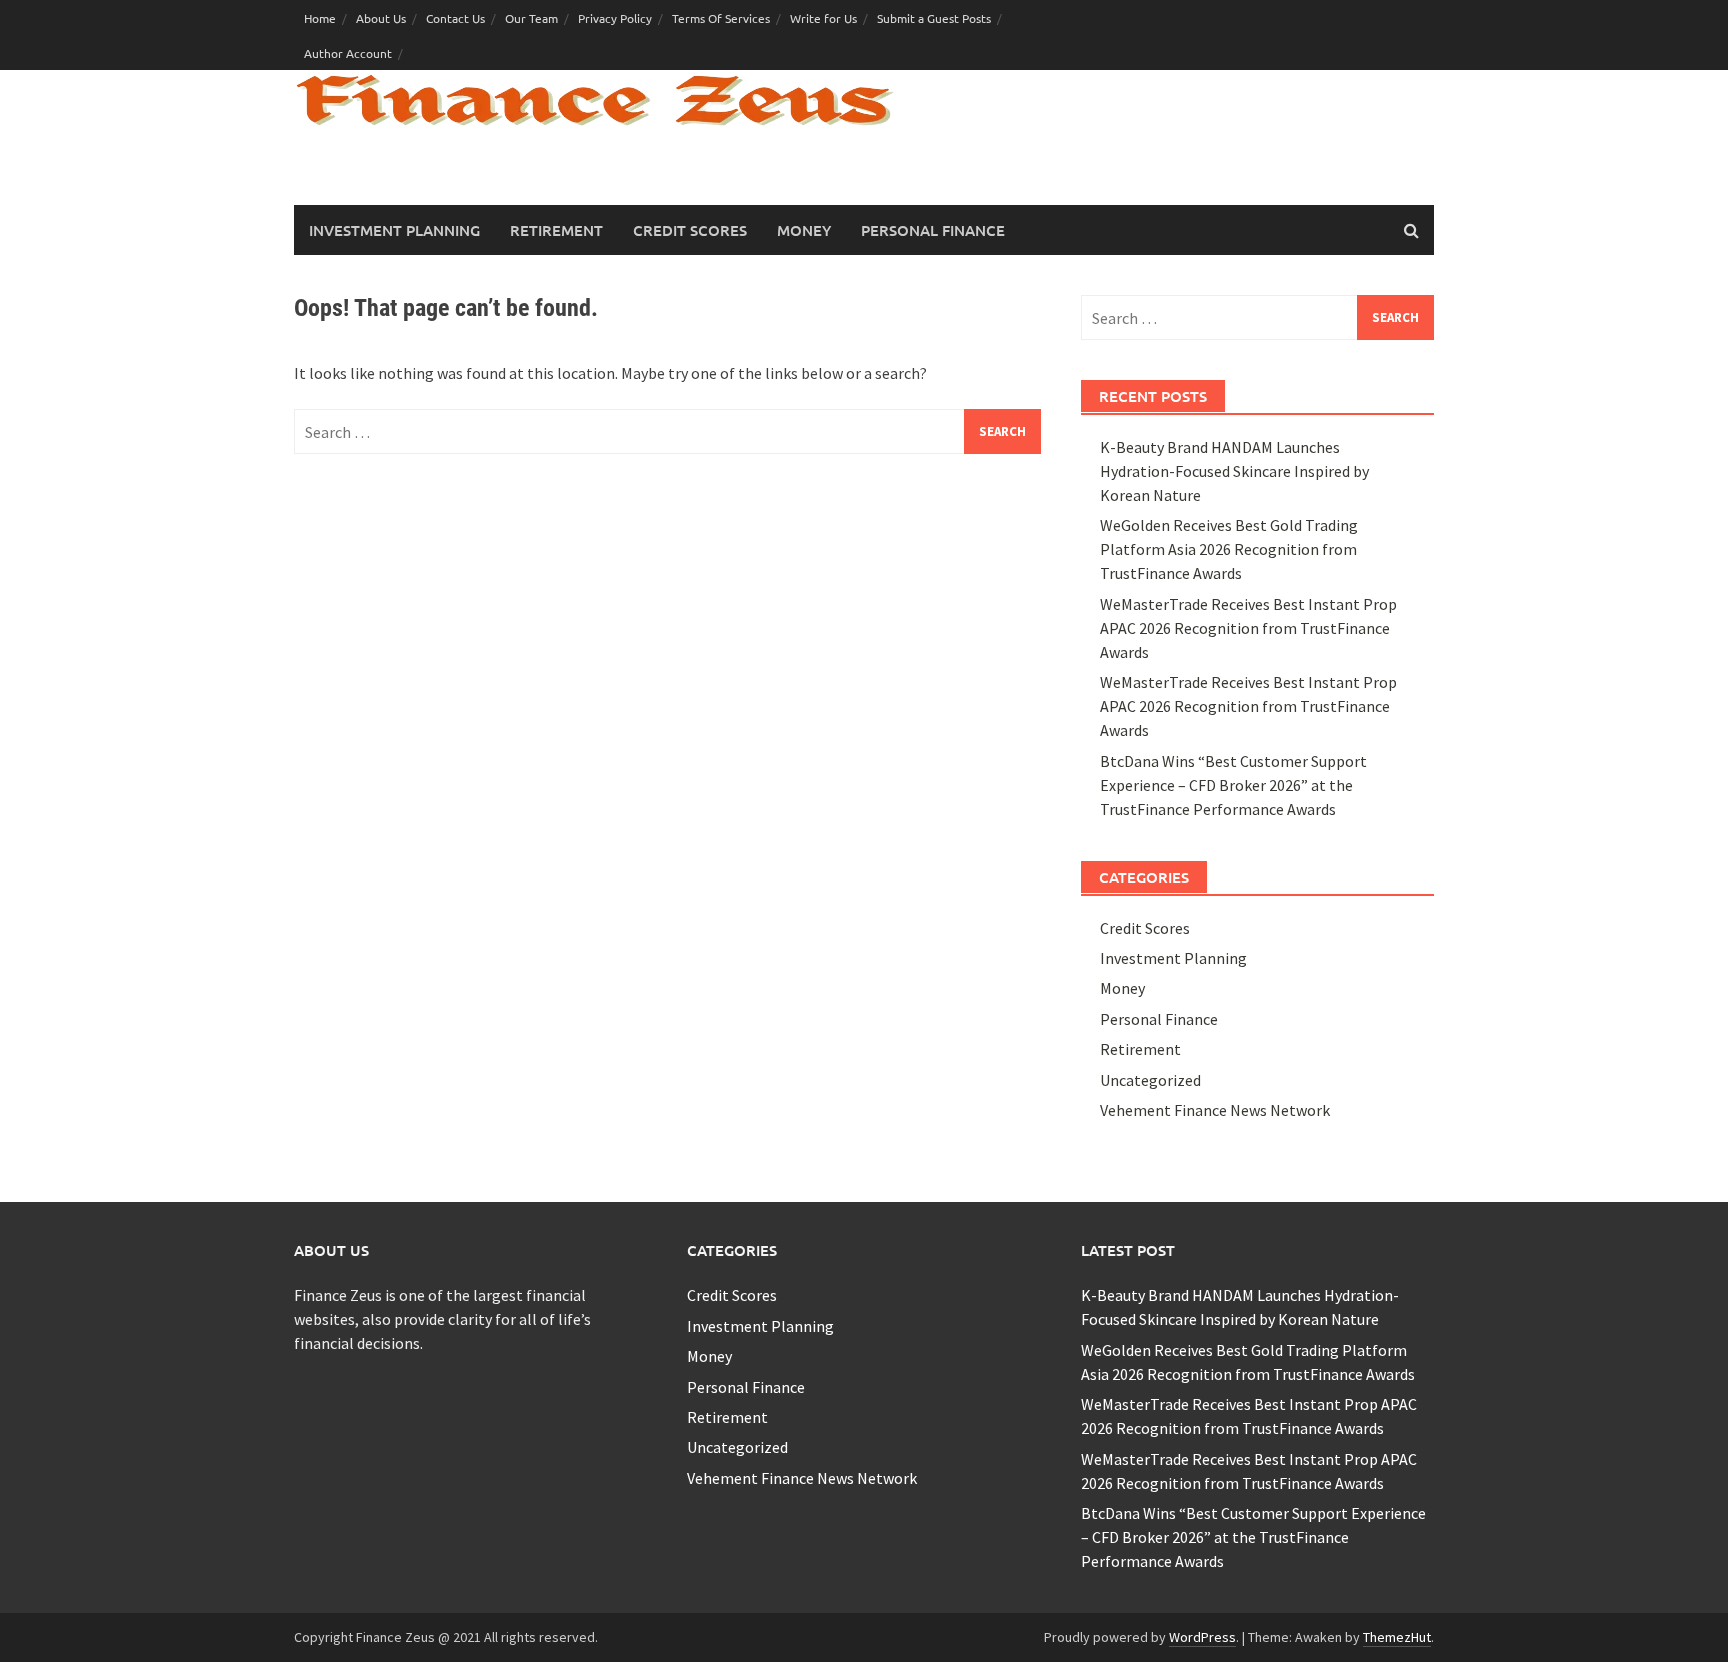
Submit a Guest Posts (934, 18)
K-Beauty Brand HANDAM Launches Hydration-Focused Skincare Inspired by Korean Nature (1234, 471)
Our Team (531, 18)
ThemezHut (1397, 1637)
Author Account (348, 53)
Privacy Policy (615, 18)
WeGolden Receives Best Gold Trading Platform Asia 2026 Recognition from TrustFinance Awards (1229, 549)
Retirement (556, 230)
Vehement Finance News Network (1215, 1110)
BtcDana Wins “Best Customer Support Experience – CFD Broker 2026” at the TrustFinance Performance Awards (1233, 785)
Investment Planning (394, 230)
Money (804, 230)
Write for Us (823, 18)
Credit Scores (690, 230)
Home (320, 18)
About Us (381, 18)
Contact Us (455, 18)
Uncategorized (1150, 1080)
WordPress (1202, 1637)
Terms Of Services (721, 18)
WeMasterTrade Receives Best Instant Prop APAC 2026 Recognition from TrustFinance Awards (1248, 628)
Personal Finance (933, 230)
